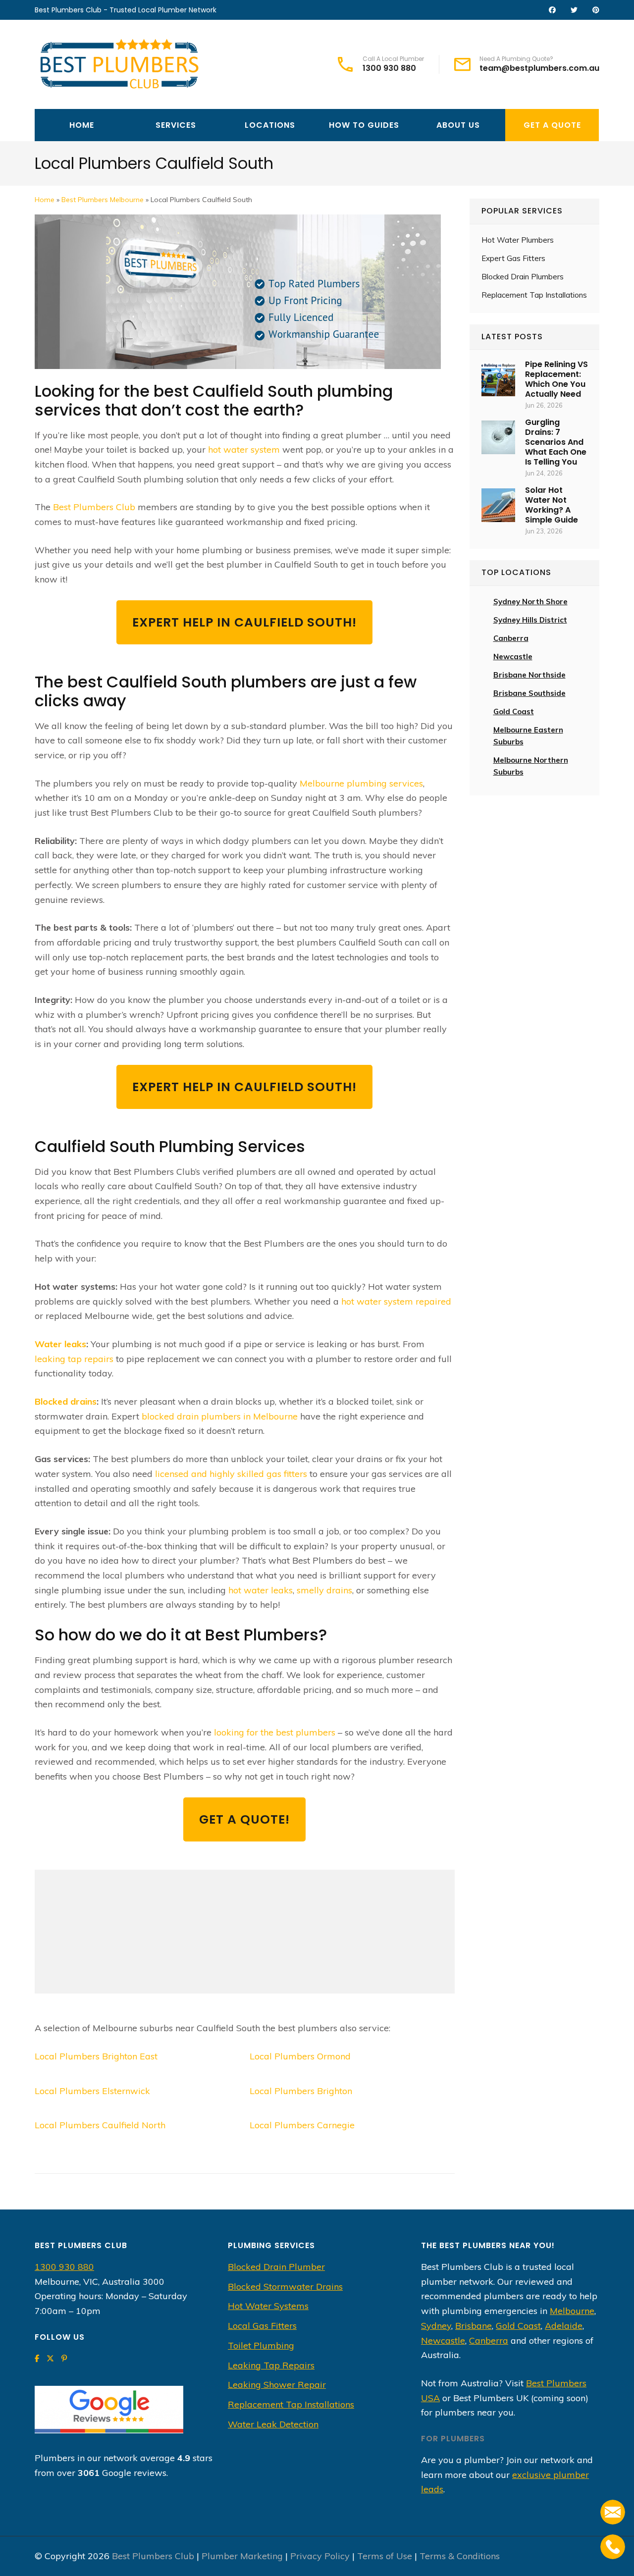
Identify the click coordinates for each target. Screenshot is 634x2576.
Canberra (489, 2340)
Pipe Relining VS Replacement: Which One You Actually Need (556, 379)
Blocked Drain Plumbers (523, 277)
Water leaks (60, 1344)
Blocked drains (66, 1401)
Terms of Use (385, 2556)
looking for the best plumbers (275, 1732)
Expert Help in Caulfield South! (244, 622)
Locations (270, 125)
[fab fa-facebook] (552, 10)
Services (176, 125)
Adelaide (564, 2326)
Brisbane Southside (529, 693)
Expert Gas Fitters (513, 258)
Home (82, 125)
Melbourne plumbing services (361, 783)
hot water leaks (261, 1590)
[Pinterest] (64, 2358)
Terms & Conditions (460, 2556)
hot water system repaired (396, 1301)
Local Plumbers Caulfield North (100, 2125)
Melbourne (572, 2311)
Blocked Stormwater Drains (285, 2287)
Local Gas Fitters (262, 2326)
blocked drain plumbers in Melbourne (220, 1416)
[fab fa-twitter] (574, 10)
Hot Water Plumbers (518, 240)
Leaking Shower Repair (277, 2385)
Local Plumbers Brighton (301, 2091)
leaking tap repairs (74, 1359)
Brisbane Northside (529, 675)
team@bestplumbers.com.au (539, 68)
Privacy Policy (320, 2556)
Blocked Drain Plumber (276, 2267)
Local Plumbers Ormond (300, 2056)
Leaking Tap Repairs (271, 2365)
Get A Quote (552, 125)
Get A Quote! (244, 1819)
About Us (458, 125)
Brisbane (474, 2326)
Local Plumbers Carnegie (302, 2125)
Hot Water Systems (268, 2306)
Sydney (436, 2326)
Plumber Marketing (242, 2556)
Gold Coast (514, 711)
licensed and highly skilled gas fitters (231, 1474)
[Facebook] (37, 2358)
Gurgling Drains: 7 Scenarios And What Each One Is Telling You (556, 442)
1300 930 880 (389, 68)
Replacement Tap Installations (534, 295)
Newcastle (513, 657)
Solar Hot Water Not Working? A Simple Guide (552, 505)
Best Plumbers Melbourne (103, 200)
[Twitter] (50, 2358)
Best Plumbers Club (94, 507)
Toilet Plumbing (261, 2345)
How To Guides (364, 125)
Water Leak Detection (273, 2424)
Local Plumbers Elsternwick (92, 2091)
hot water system (244, 449)
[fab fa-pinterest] (596, 10)
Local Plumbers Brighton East (96, 2056)
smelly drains (324, 1590)
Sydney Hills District (530, 620)
